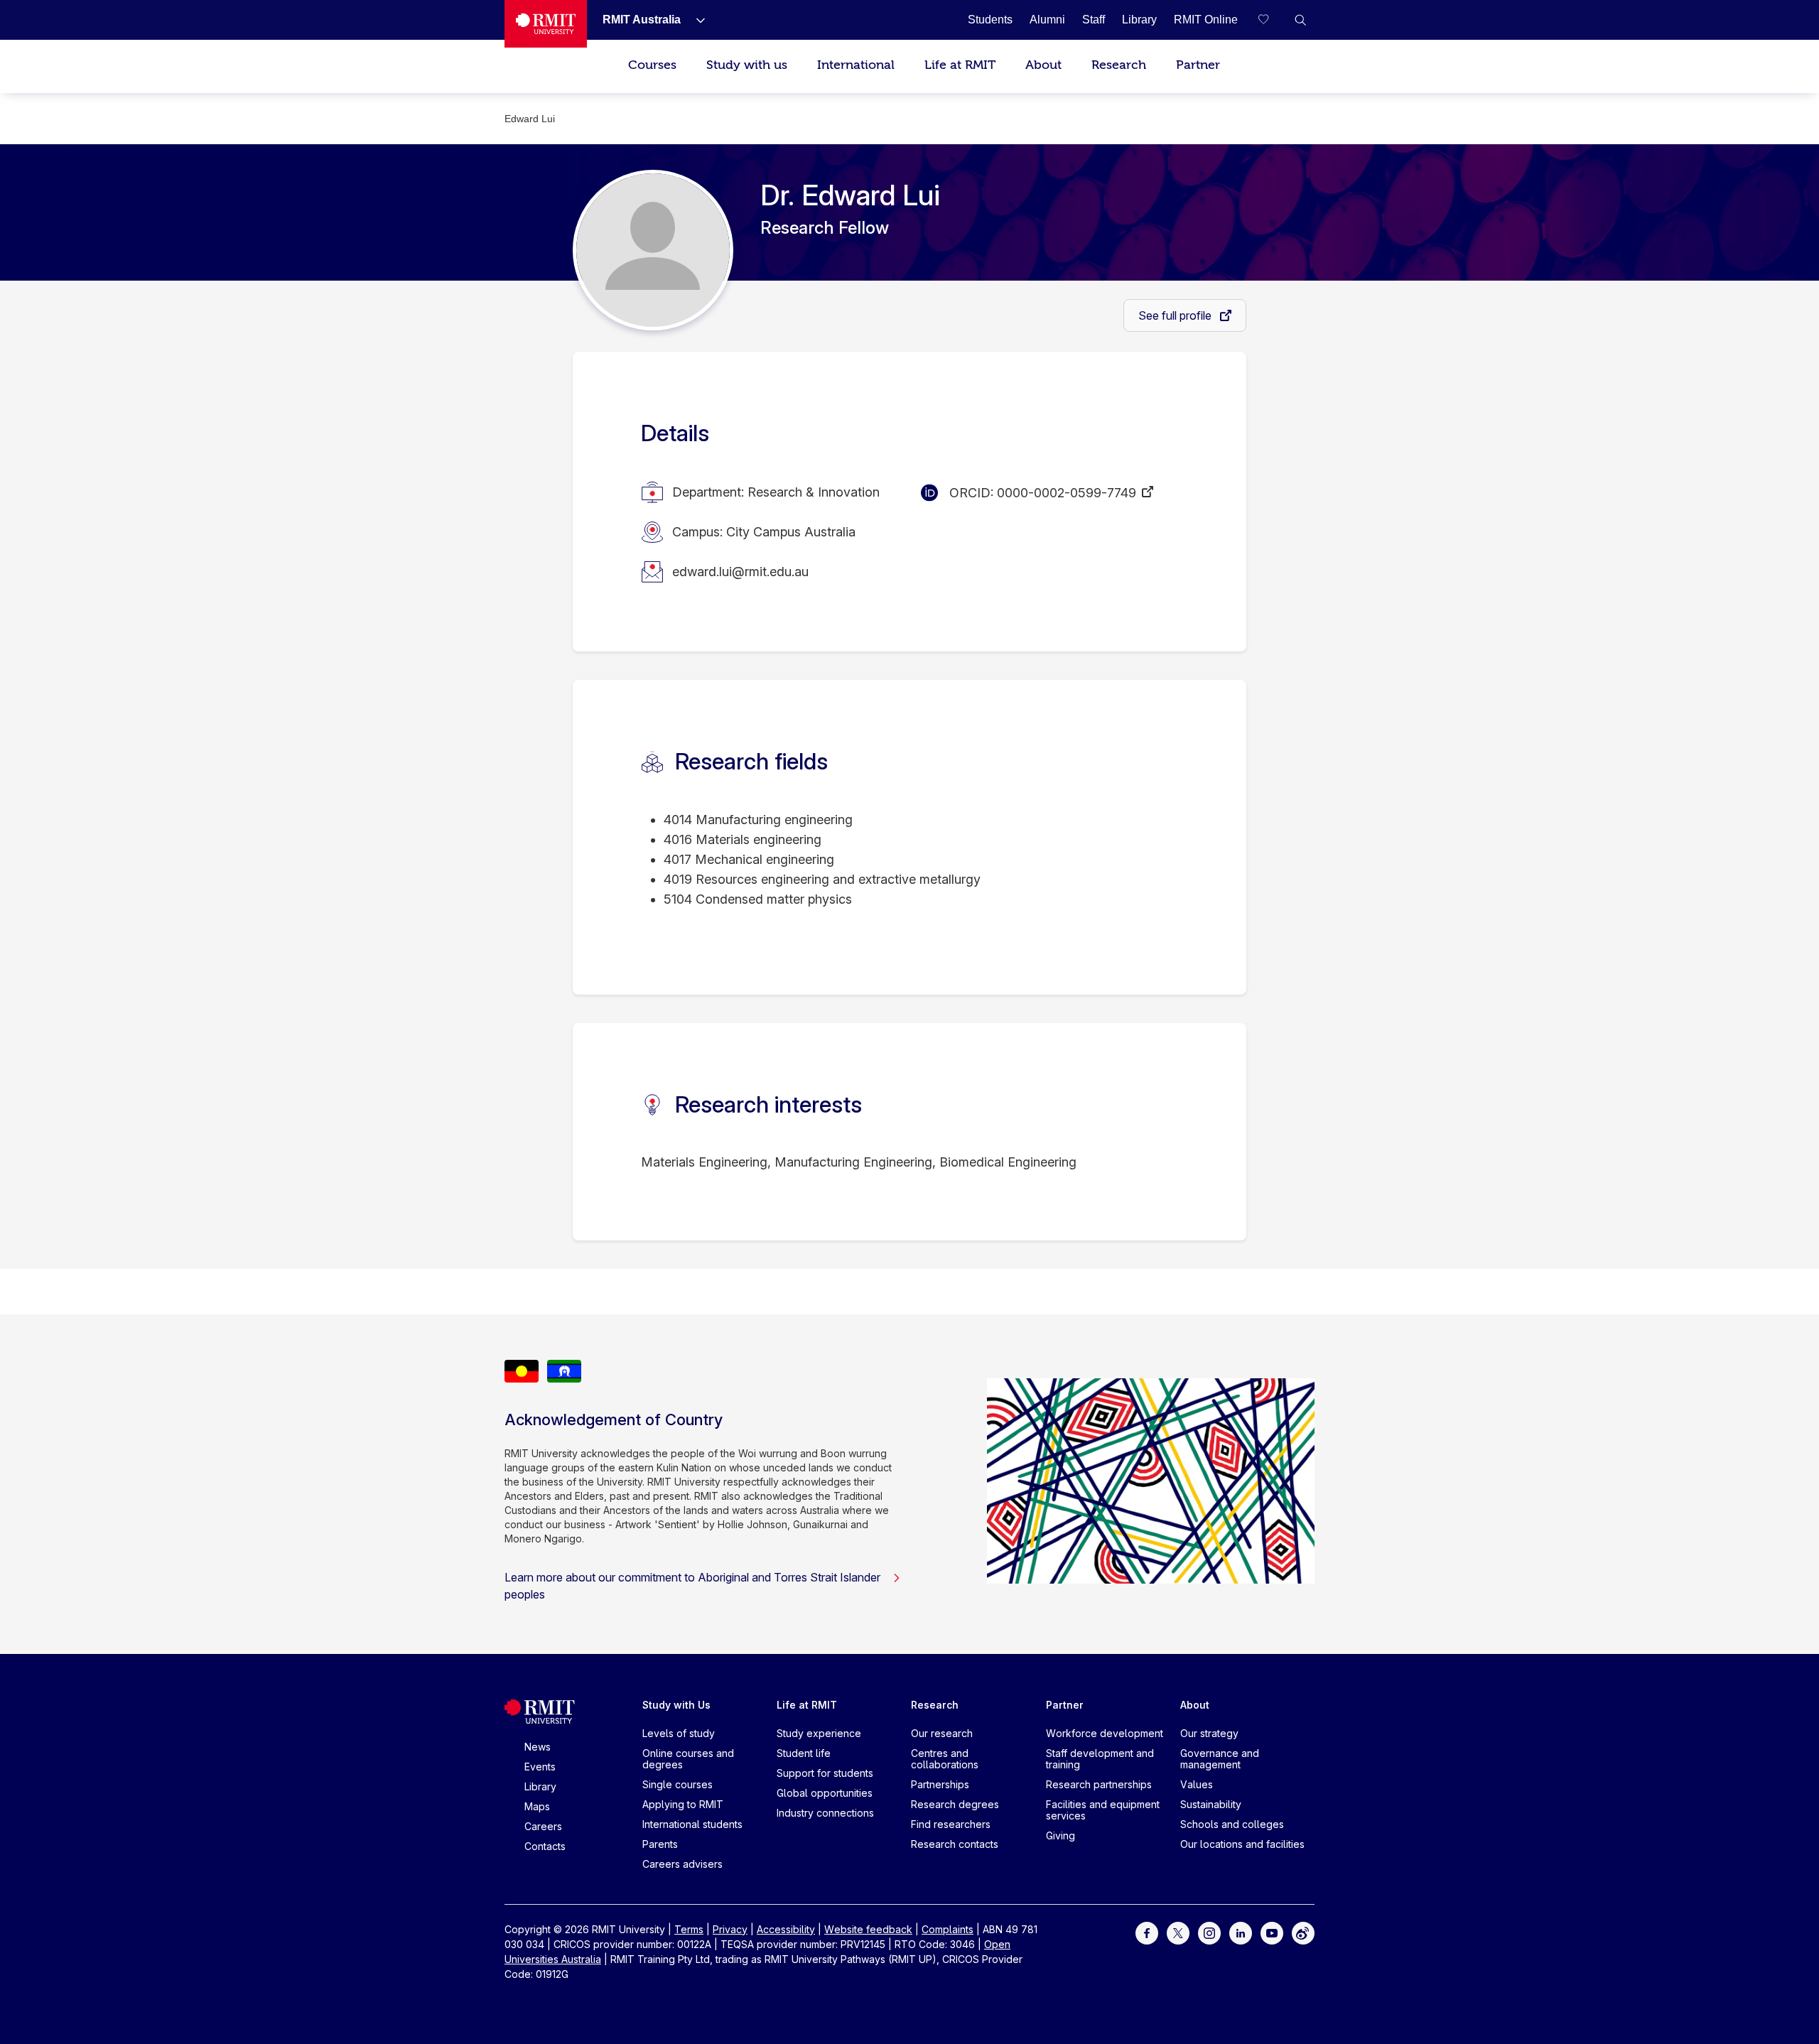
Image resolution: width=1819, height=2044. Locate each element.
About (1043, 65)
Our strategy (1209, 1733)
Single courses (678, 1784)
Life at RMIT (960, 65)
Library (540, 1786)
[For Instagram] (1209, 1931)
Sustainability (1211, 1804)
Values (1197, 1784)
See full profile (1176, 315)
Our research (942, 1733)
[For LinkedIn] (1241, 1931)
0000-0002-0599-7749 (1067, 493)
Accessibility (786, 1929)
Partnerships (940, 1784)
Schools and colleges (1232, 1824)
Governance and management (1220, 1759)
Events (540, 1767)
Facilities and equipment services (1103, 1810)
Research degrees (955, 1804)
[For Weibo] (1303, 1931)
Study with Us (676, 1705)
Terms (689, 1929)
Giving (1060, 1835)
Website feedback (868, 1929)
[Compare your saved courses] (1272, 20)
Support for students (825, 1773)
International (856, 65)
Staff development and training (1100, 1759)
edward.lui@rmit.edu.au (740, 572)
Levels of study (679, 1733)
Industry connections (825, 1813)
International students (692, 1824)
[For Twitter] (1178, 1931)
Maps (537, 1806)
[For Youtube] (1272, 1931)
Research (1119, 65)
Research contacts (955, 1844)
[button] (1300, 20)
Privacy (730, 1929)
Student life (804, 1753)
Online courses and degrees (688, 1759)
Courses (652, 65)
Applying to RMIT (683, 1804)
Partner (1198, 65)
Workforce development (1105, 1733)
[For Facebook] (1147, 1931)
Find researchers (951, 1824)
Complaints (948, 1929)
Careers (543, 1826)
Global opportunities (825, 1793)
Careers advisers (682, 1864)
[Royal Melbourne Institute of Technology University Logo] (546, 24)
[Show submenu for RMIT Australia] (695, 20)
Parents (660, 1844)
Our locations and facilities (1242, 1844)
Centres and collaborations (945, 1759)
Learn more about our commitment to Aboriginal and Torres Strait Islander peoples (692, 1586)
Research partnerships (1099, 1784)
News (538, 1747)
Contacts (545, 1846)
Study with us (747, 65)
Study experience (819, 1733)
